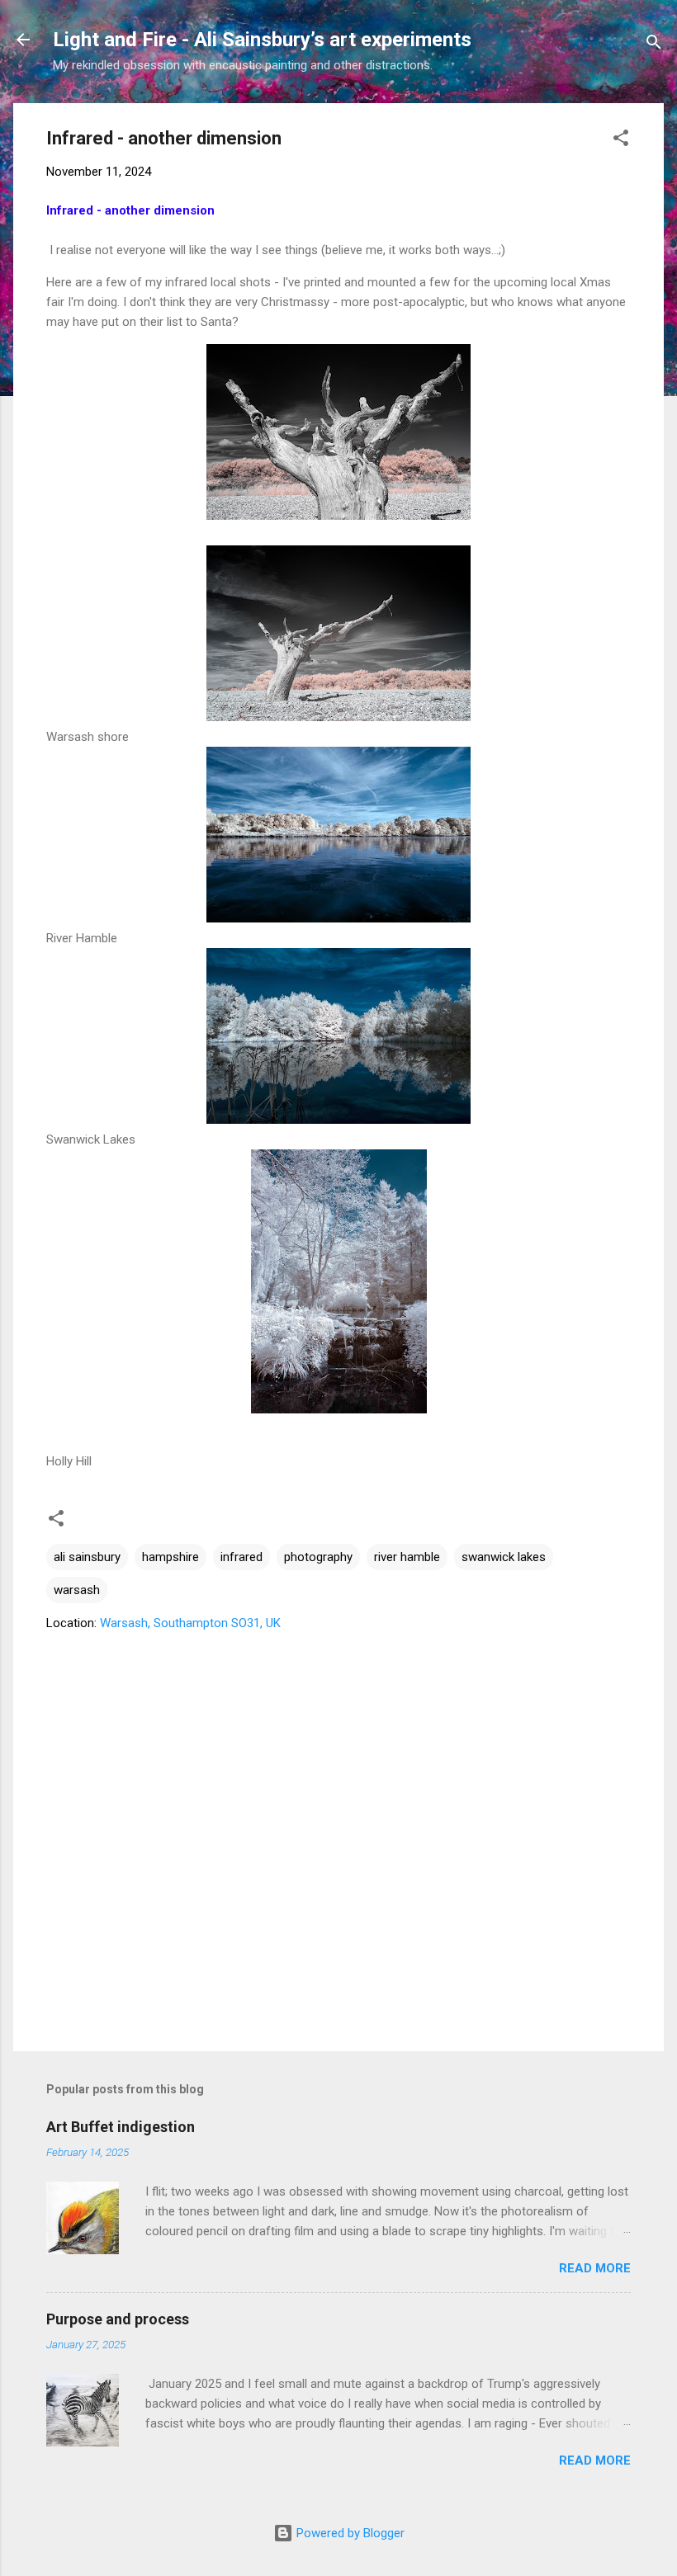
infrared (241, 1557)
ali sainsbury (87, 1557)
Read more (595, 2268)
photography (318, 1557)
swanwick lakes (504, 1557)
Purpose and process (118, 2319)
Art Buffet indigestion (121, 2127)
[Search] (654, 45)
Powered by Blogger (349, 2533)
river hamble (407, 1557)
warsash (77, 1590)
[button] (621, 141)
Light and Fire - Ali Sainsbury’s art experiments (262, 40)
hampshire (170, 1557)
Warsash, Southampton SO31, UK (190, 1623)
